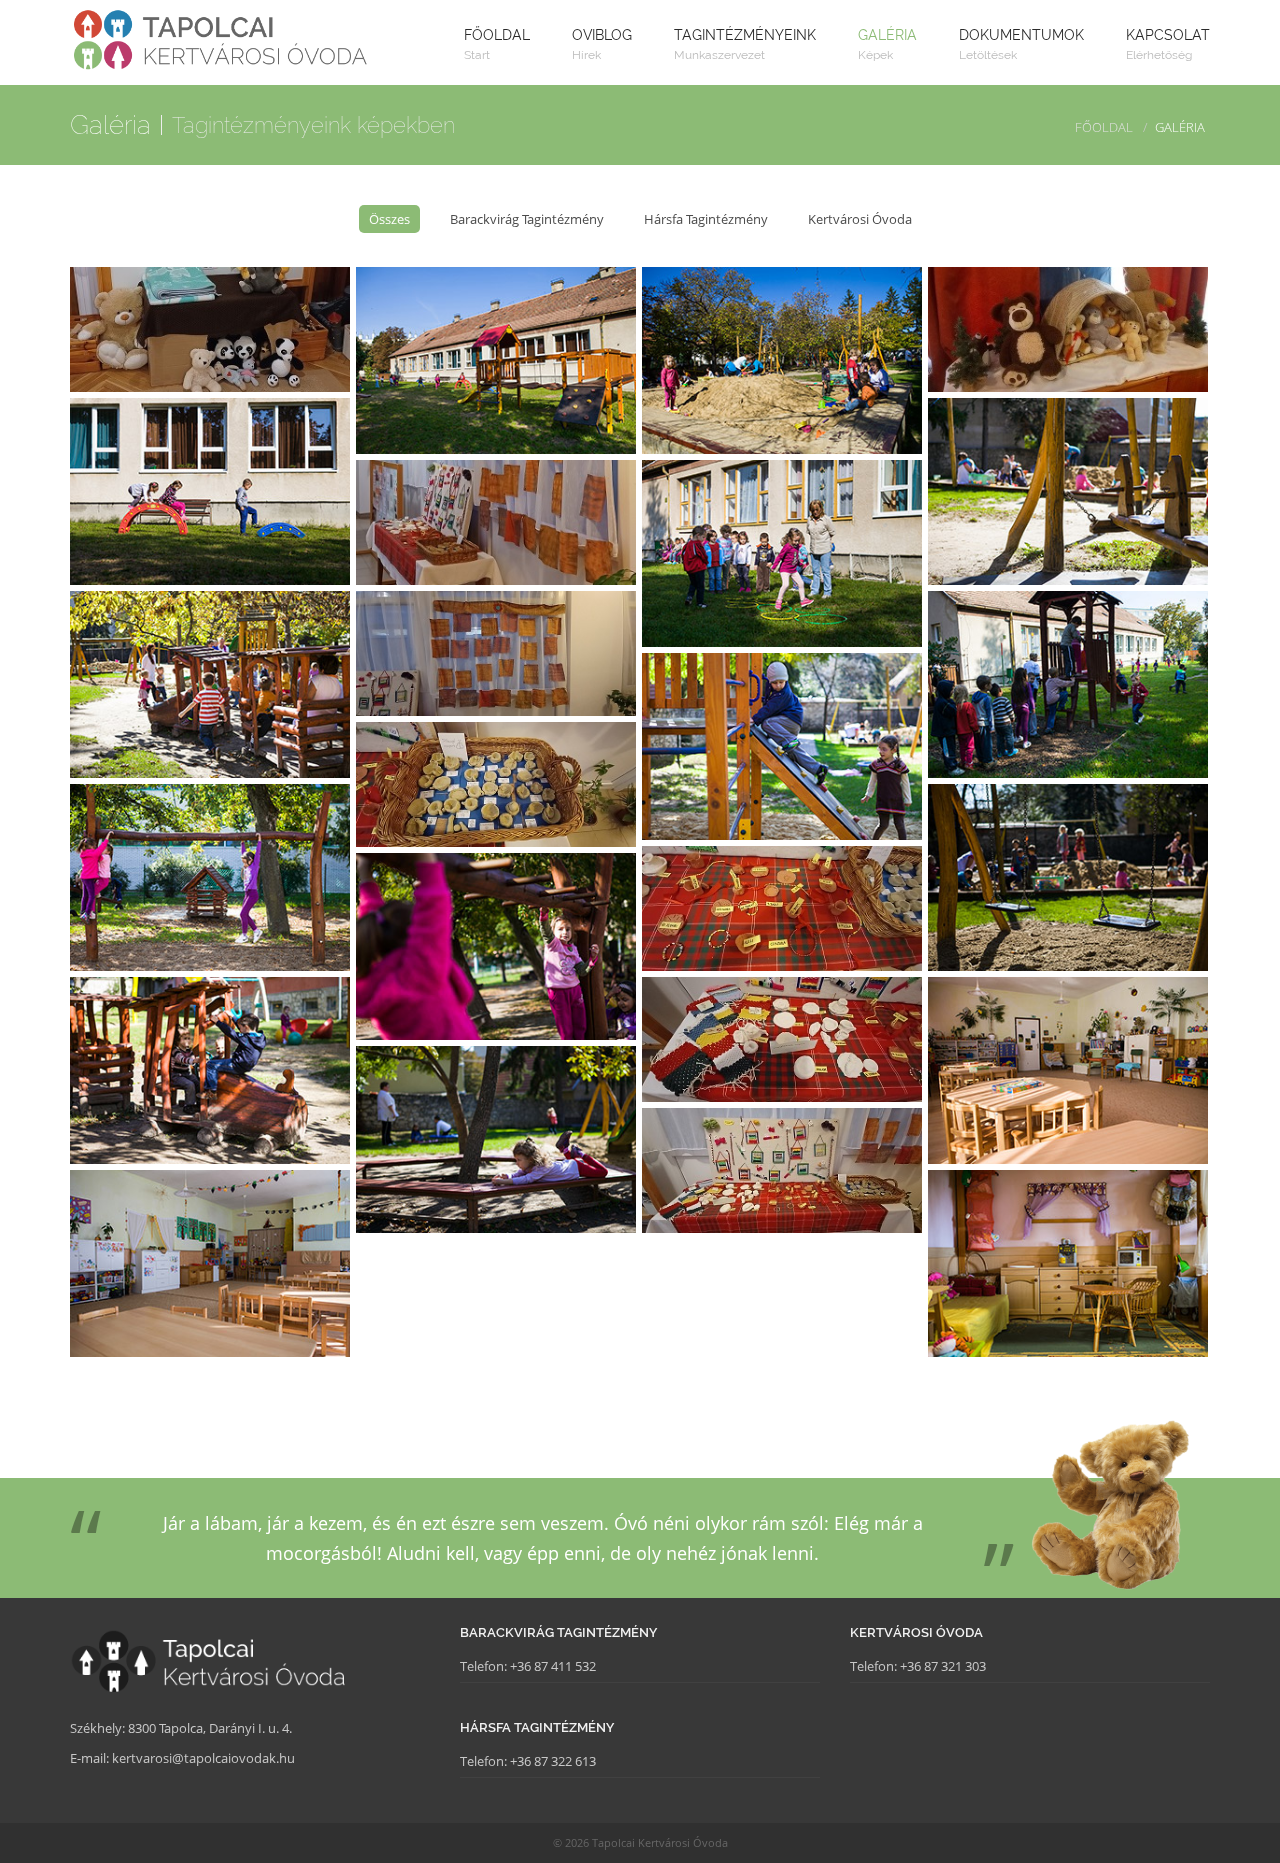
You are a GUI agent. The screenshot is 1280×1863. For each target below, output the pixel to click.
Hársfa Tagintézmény (706, 219)
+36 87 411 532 (553, 1666)
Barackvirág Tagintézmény (527, 219)
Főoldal (1104, 127)
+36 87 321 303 (943, 1666)
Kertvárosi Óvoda (860, 219)
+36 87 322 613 (553, 1761)
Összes (389, 219)
